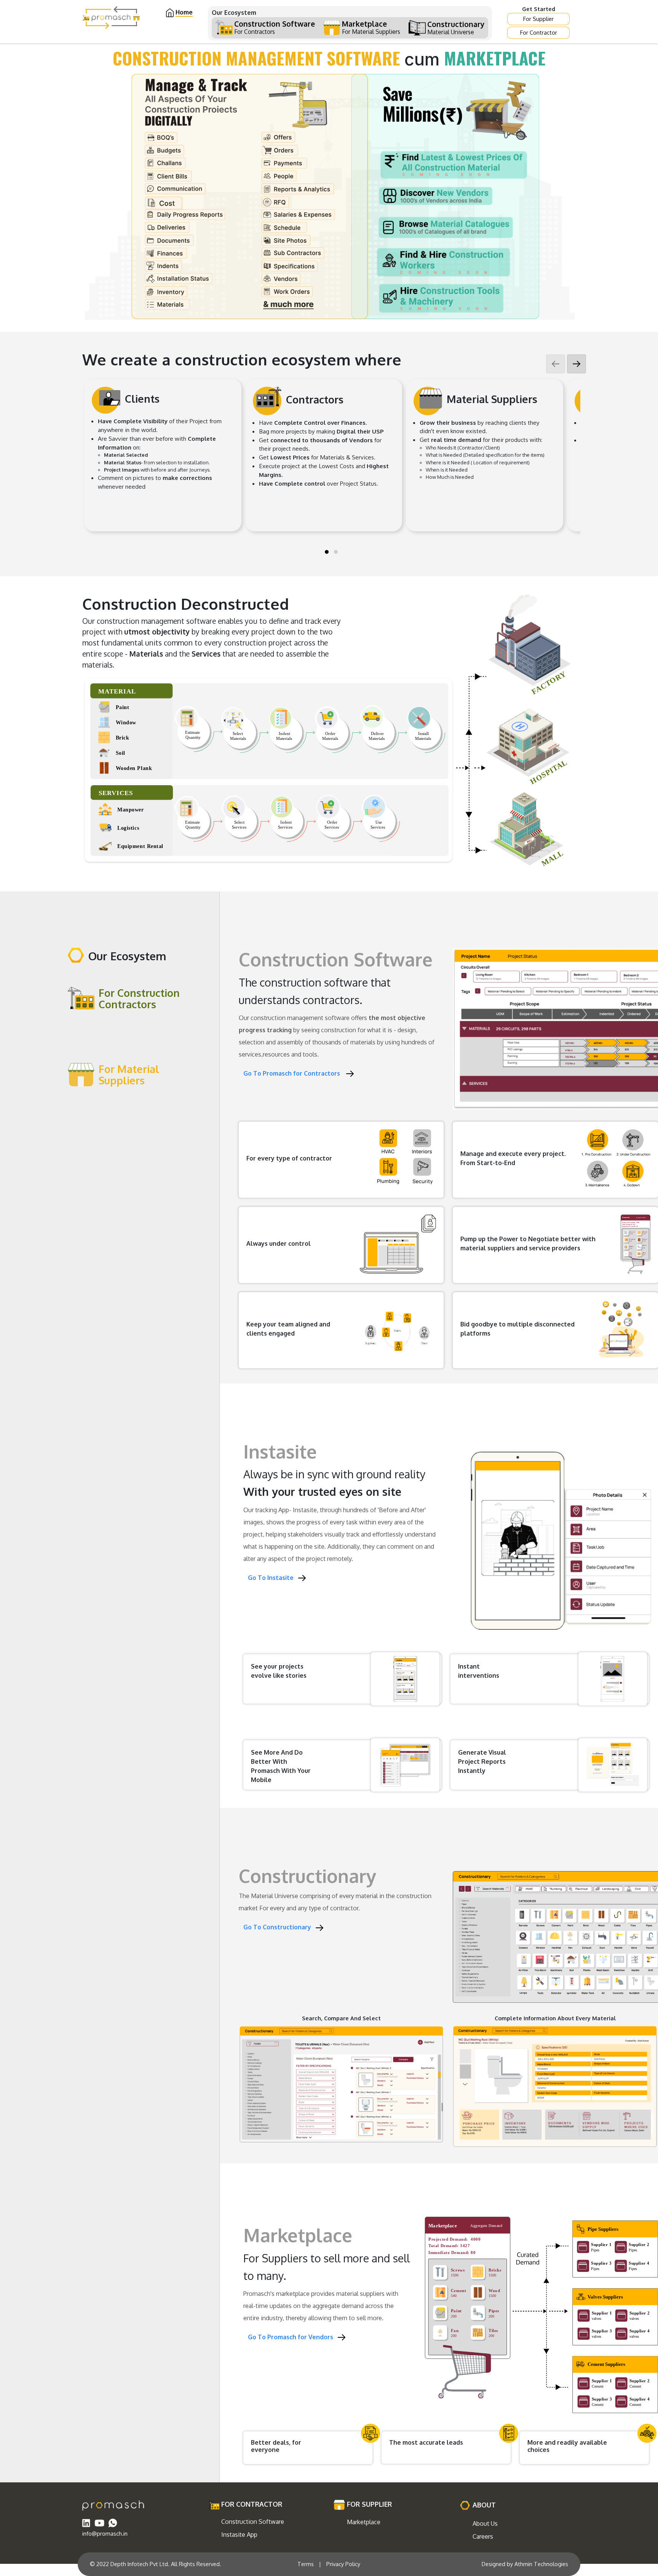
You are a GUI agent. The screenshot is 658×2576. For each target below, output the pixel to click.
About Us (485, 2523)
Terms (306, 2564)
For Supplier (538, 19)
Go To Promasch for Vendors (293, 2337)
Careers (483, 2536)
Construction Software (253, 2522)
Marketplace (364, 2522)
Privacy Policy (343, 2564)
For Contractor (539, 32)
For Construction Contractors (139, 998)
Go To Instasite (273, 1578)
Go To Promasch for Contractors (295, 1073)
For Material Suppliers (129, 1074)
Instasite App (239, 2535)
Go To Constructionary (279, 1927)
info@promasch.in (105, 2533)
